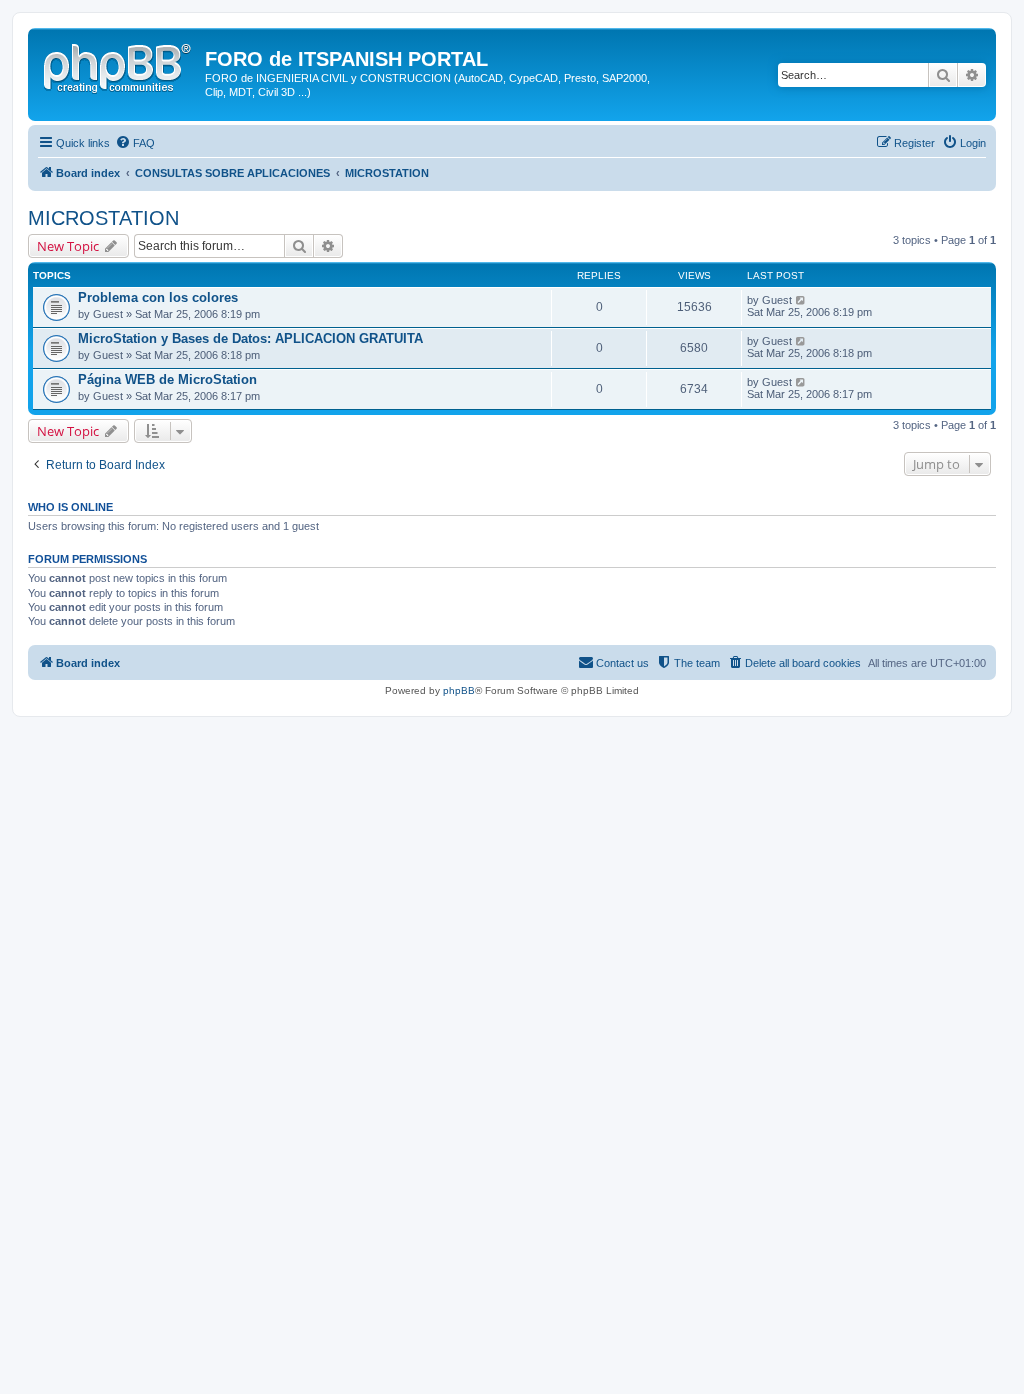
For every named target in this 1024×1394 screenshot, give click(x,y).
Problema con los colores (158, 297)
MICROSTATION (103, 218)
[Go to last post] (801, 300)
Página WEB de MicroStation (167, 379)
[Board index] (119, 65)
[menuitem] (135, 143)
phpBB (459, 690)
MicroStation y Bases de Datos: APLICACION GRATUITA (250, 338)
